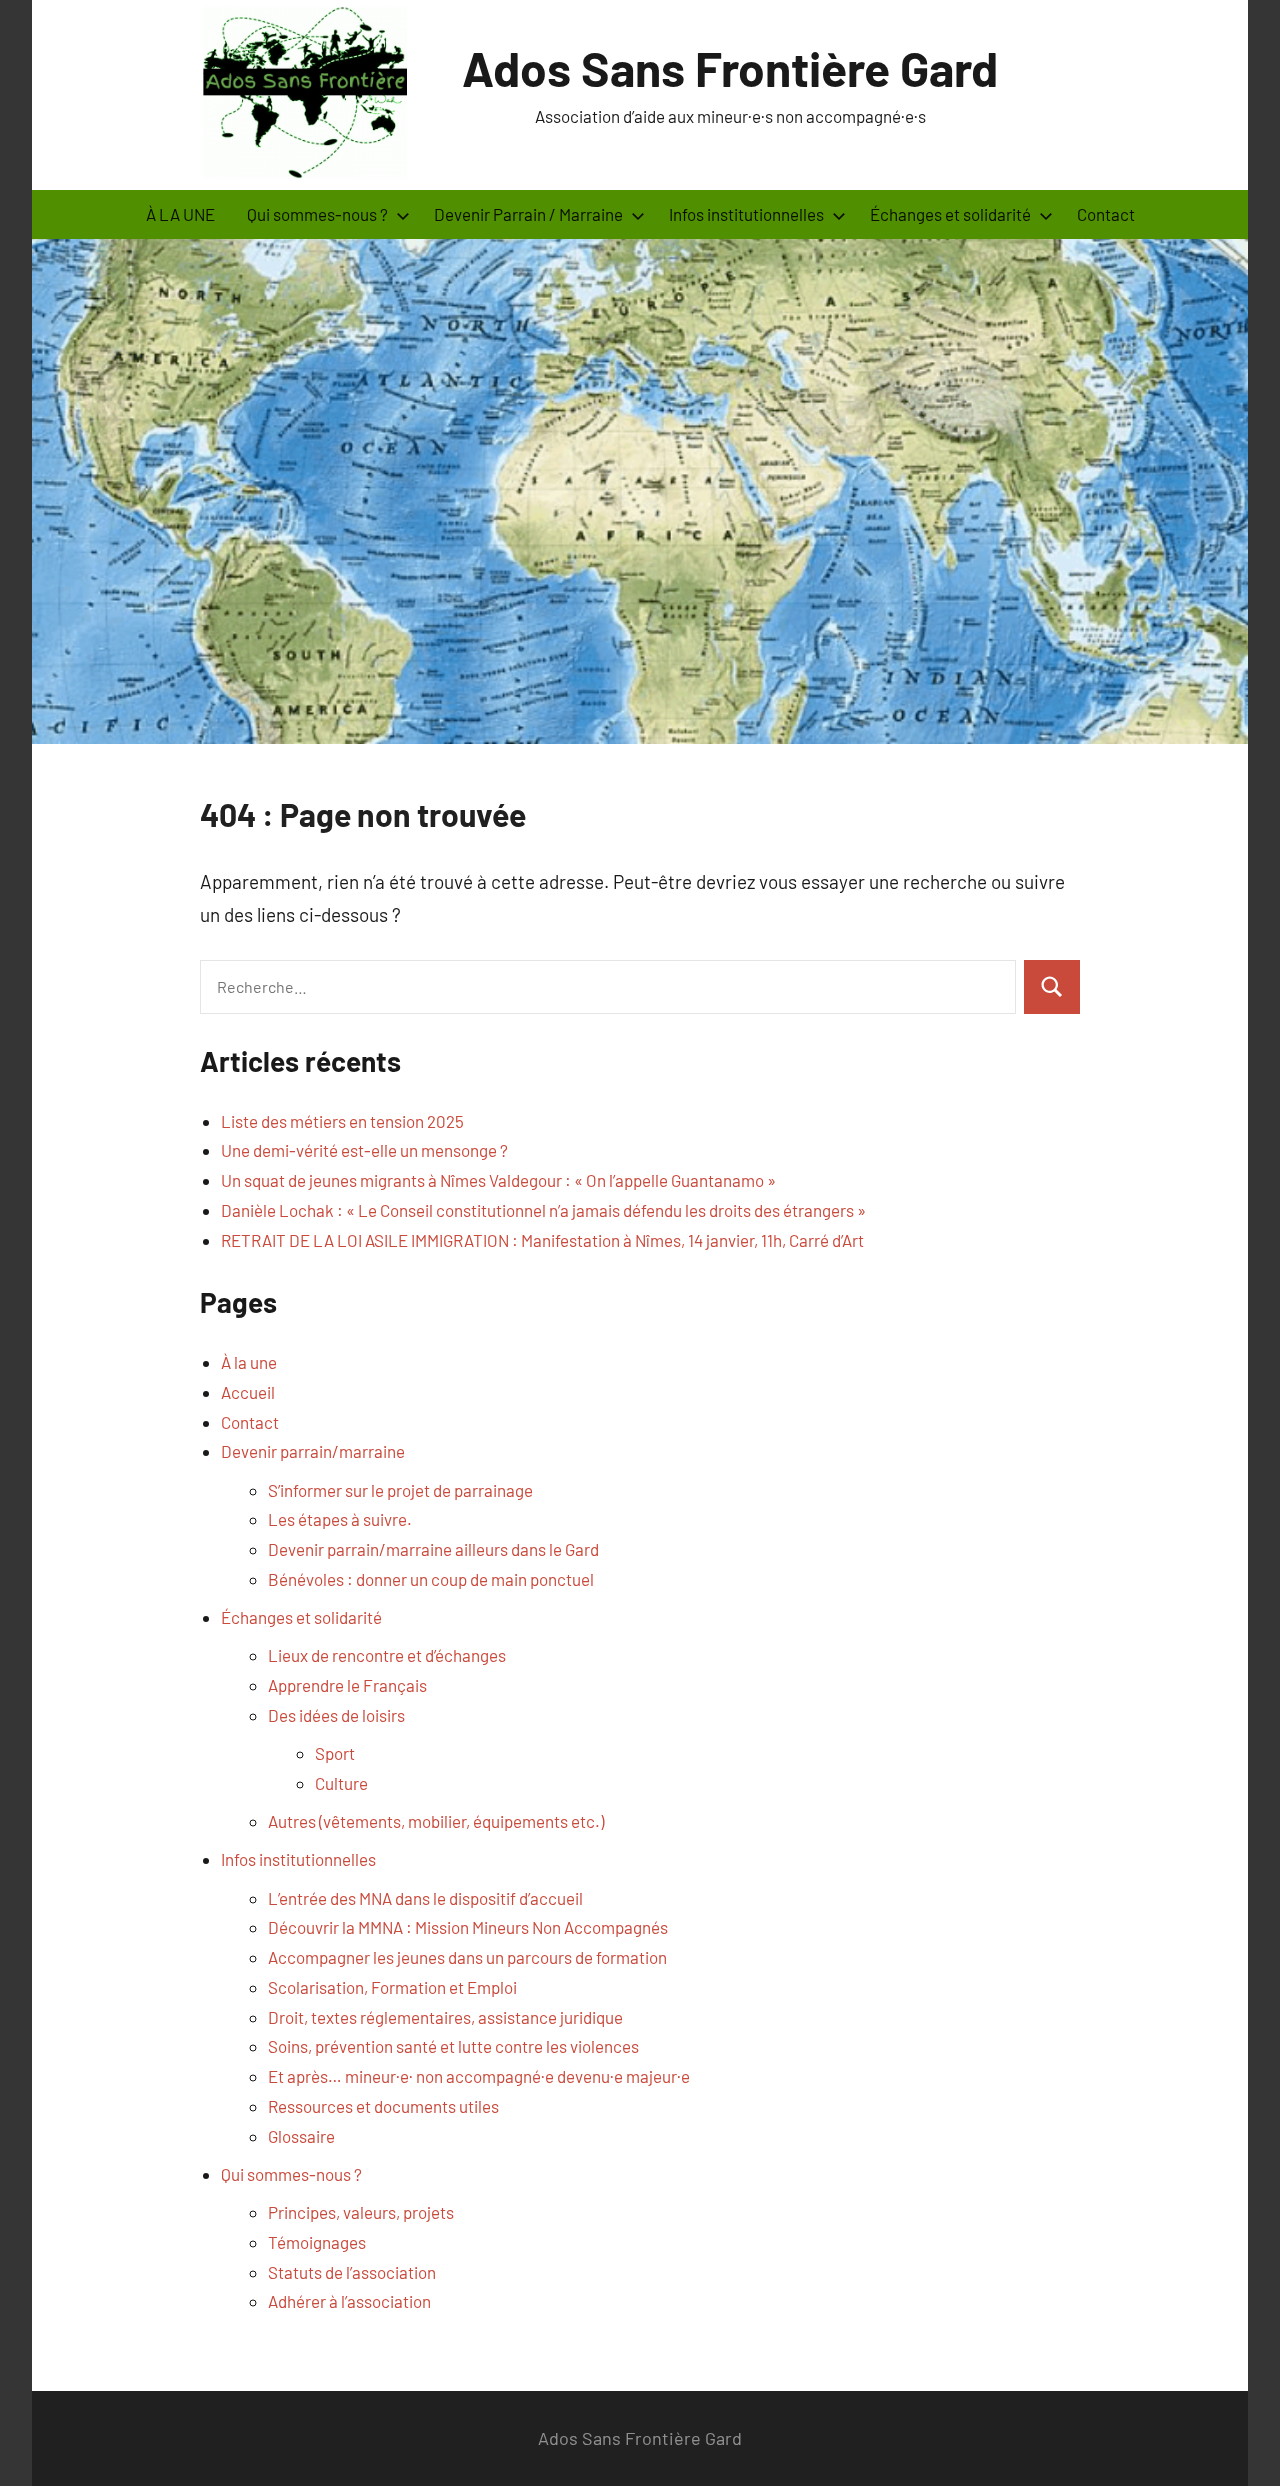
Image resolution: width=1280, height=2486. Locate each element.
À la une (249, 1362)
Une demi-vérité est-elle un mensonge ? (364, 1150)
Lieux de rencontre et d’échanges (387, 1655)
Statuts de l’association (352, 2272)
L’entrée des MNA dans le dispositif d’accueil (425, 1898)
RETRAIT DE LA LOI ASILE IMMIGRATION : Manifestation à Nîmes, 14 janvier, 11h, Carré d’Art (542, 1240)
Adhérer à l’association (349, 2301)
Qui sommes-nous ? (291, 2174)
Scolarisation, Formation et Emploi (392, 1987)
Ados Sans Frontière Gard (730, 68)
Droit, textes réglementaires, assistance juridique (445, 2017)
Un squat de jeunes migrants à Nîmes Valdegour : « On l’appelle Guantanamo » (498, 1180)
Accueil (248, 1392)
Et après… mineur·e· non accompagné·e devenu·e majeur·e (479, 2076)
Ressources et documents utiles (383, 2106)
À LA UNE (180, 214)
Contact (1106, 214)
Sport (335, 1753)
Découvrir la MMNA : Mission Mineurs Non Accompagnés (468, 1927)
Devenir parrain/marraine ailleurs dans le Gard (433, 1549)
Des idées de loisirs (336, 1715)
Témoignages (317, 2242)
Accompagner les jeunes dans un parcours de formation (467, 1957)
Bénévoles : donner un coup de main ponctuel (431, 1579)
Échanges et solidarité (301, 1617)
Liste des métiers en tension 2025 (342, 1121)
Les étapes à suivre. (340, 1519)
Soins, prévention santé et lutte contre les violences (453, 2046)
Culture (341, 1783)
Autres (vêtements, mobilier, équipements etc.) (436, 1821)
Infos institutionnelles (298, 1859)
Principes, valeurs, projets (361, 2212)
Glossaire (301, 2136)
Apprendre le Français (347, 1685)
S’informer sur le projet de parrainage (400, 1490)
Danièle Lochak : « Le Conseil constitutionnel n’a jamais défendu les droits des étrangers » (543, 1210)
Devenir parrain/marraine (313, 1451)
